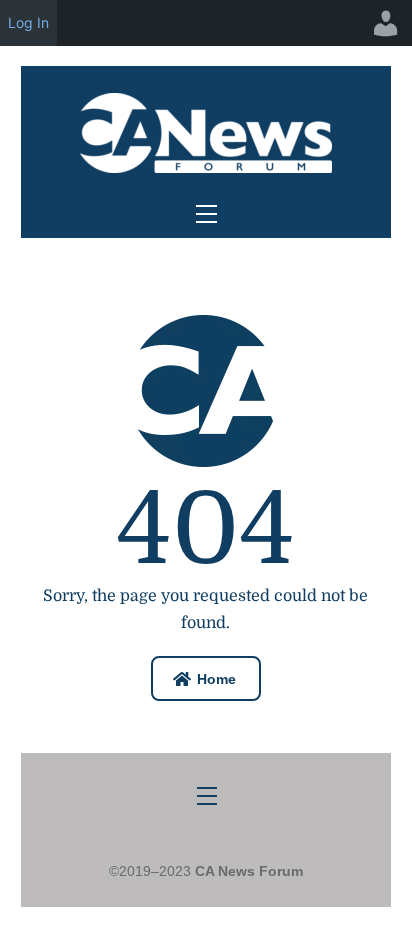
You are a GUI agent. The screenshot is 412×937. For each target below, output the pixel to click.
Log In (28, 22)
